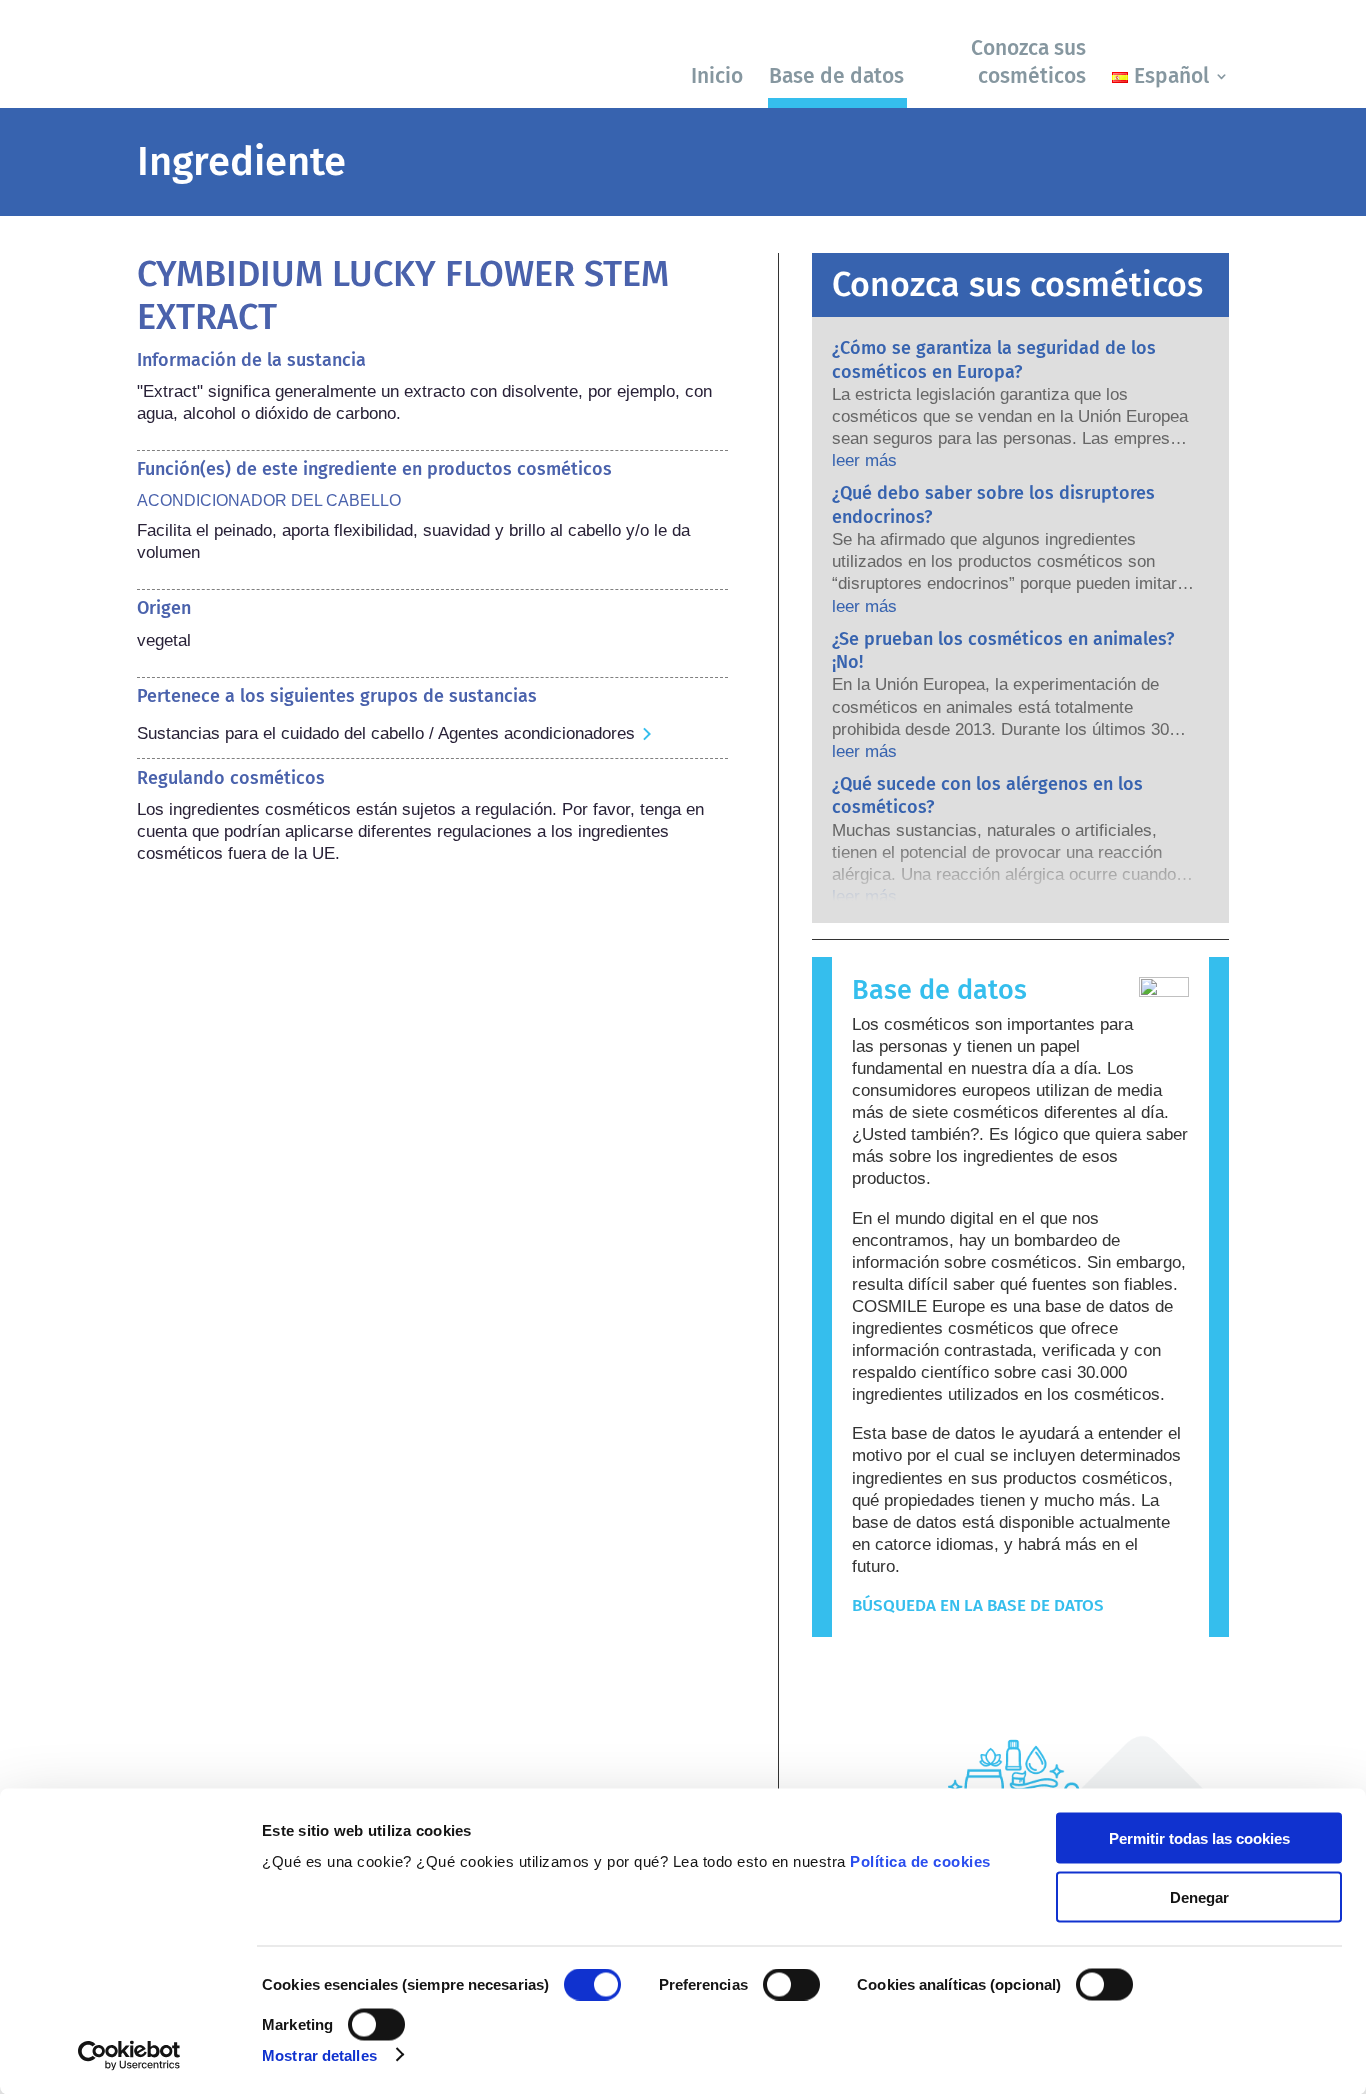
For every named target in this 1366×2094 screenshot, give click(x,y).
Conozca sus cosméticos (1028, 61)
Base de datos (836, 76)
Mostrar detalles (319, 2054)
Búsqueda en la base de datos (978, 1605)
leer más (864, 460)
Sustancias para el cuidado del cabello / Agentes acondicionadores (386, 733)
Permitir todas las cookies (1199, 1838)
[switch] (791, 1985)
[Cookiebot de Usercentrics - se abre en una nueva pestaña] (129, 2055)
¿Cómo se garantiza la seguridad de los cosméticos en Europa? (994, 359)
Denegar (1199, 1896)
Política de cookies (920, 1861)
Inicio (717, 76)
